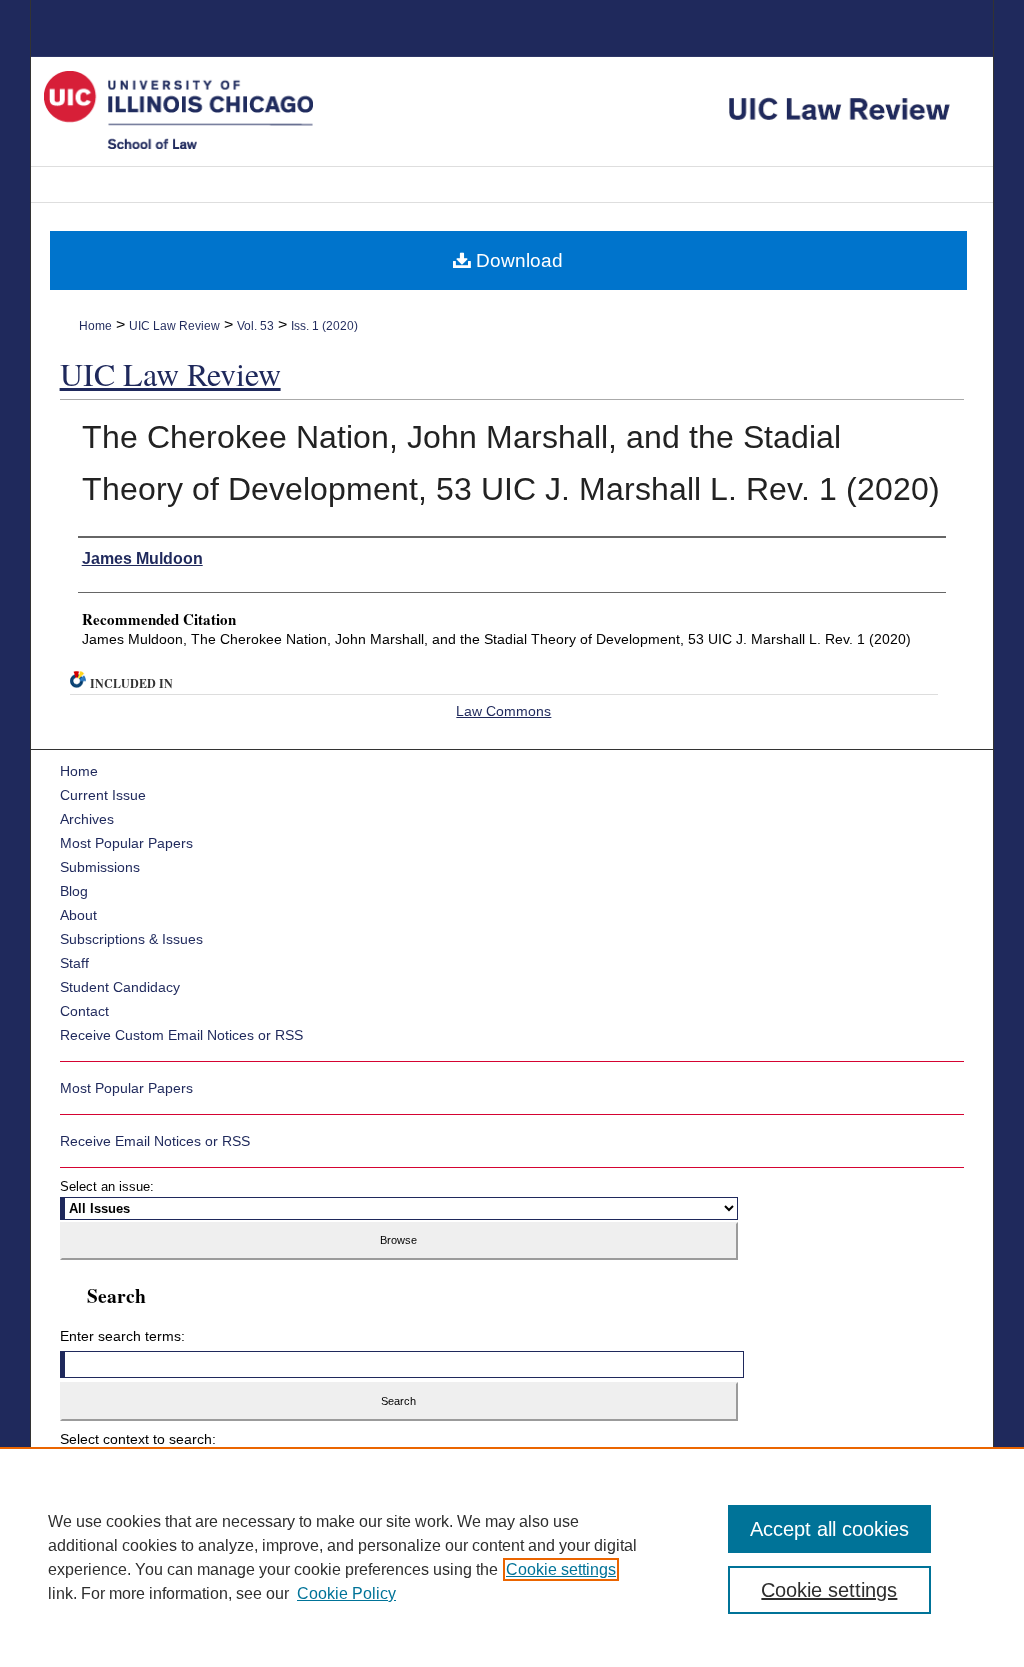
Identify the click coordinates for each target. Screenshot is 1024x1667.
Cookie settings (561, 1569)
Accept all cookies (829, 1529)
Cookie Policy (346, 1593)
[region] (512, 1557)
